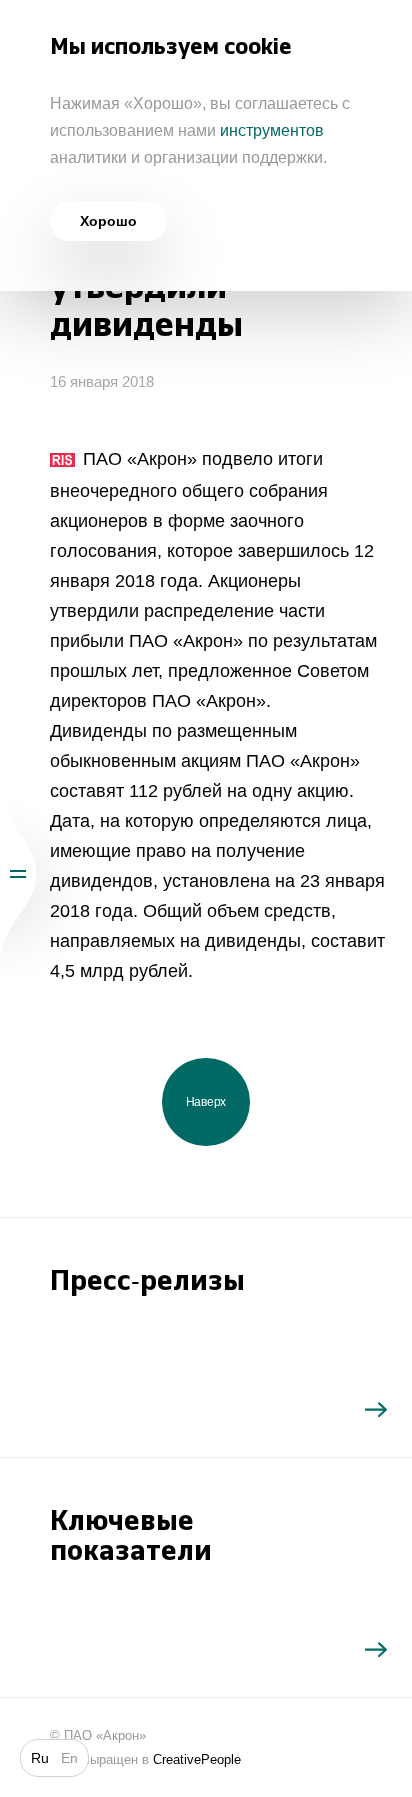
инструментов (272, 130)
